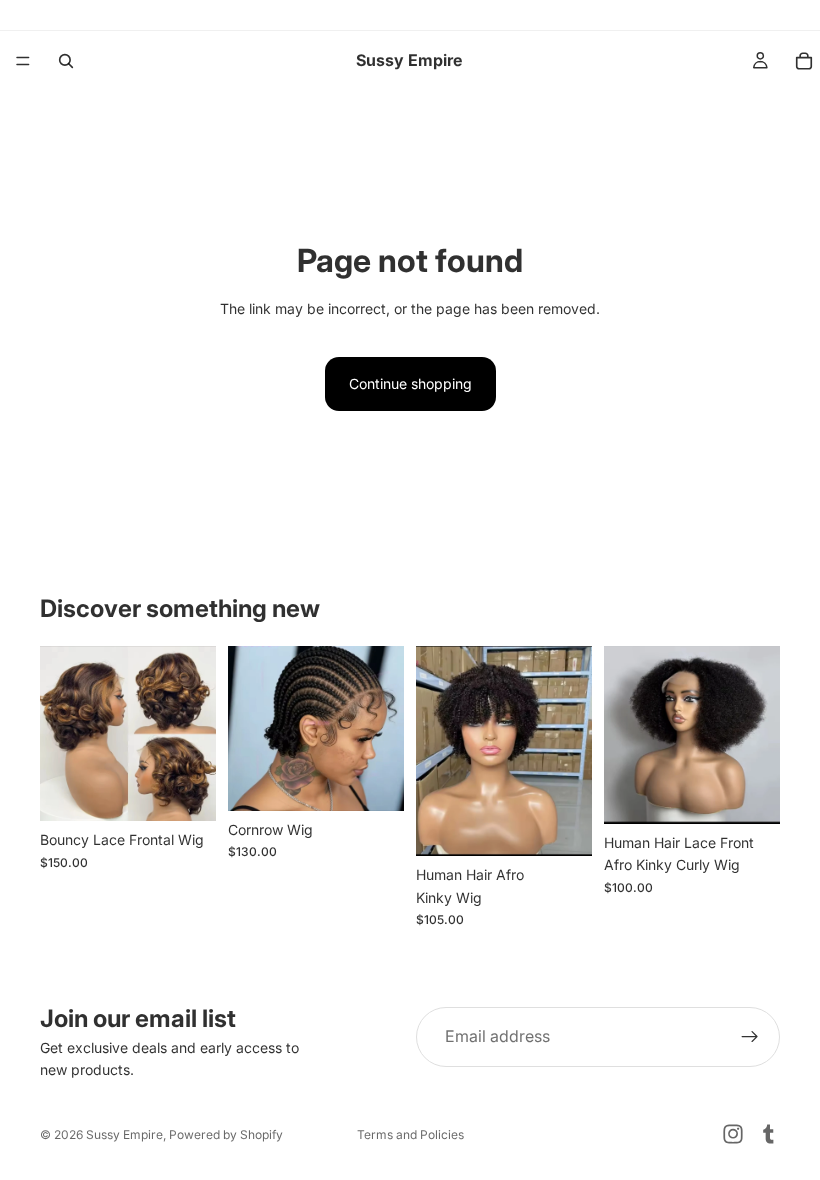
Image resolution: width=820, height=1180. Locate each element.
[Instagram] (733, 1134)
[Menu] (23, 61)
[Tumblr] (768, 1134)
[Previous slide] (62, 733)
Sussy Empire (124, 1134)
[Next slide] (194, 733)
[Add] (185, 790)
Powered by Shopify (226, 1134)
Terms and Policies (410, 1134)
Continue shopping (410, 383)
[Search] (66, 61)
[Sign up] (750, 1037)
